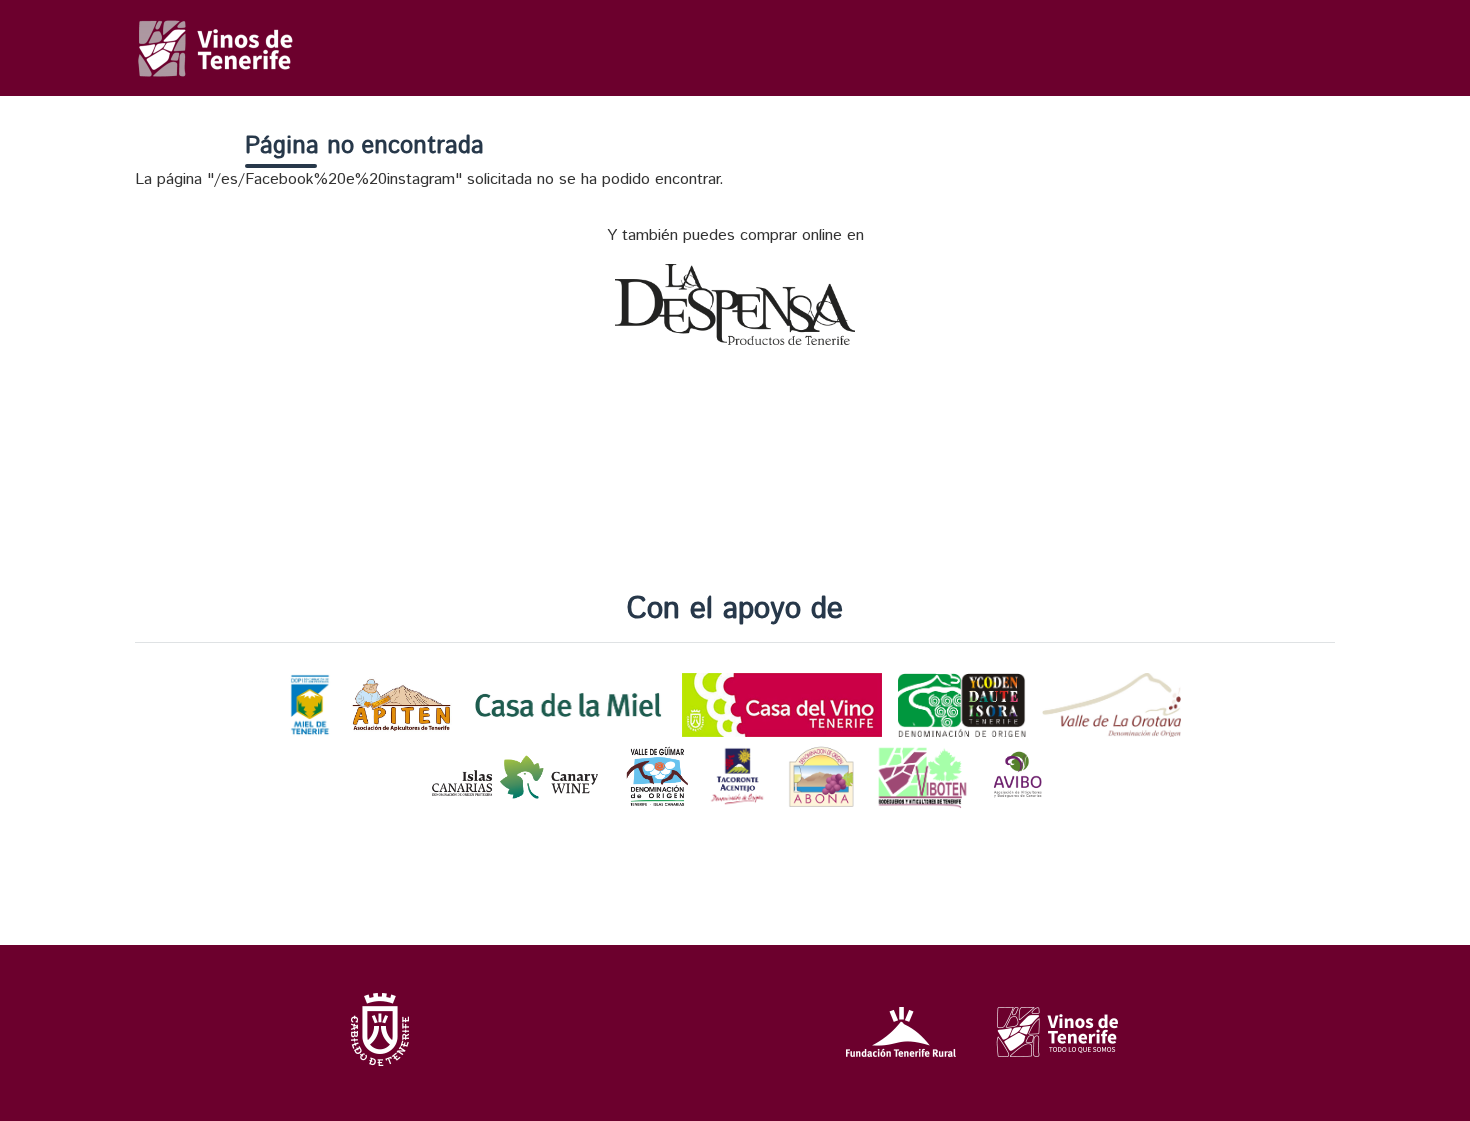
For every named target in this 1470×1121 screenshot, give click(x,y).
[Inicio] (217, 39)
